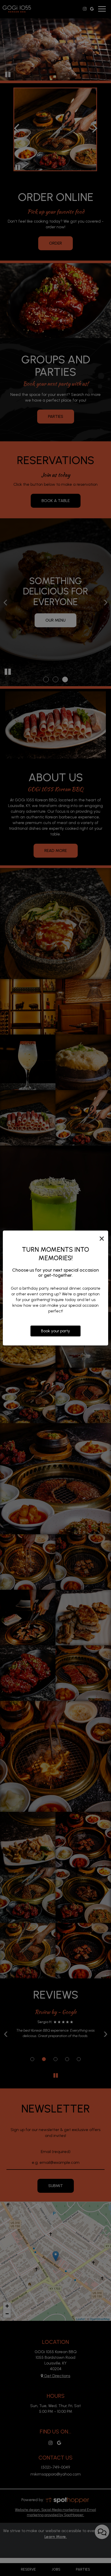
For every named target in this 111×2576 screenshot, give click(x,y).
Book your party (55, 1331)
